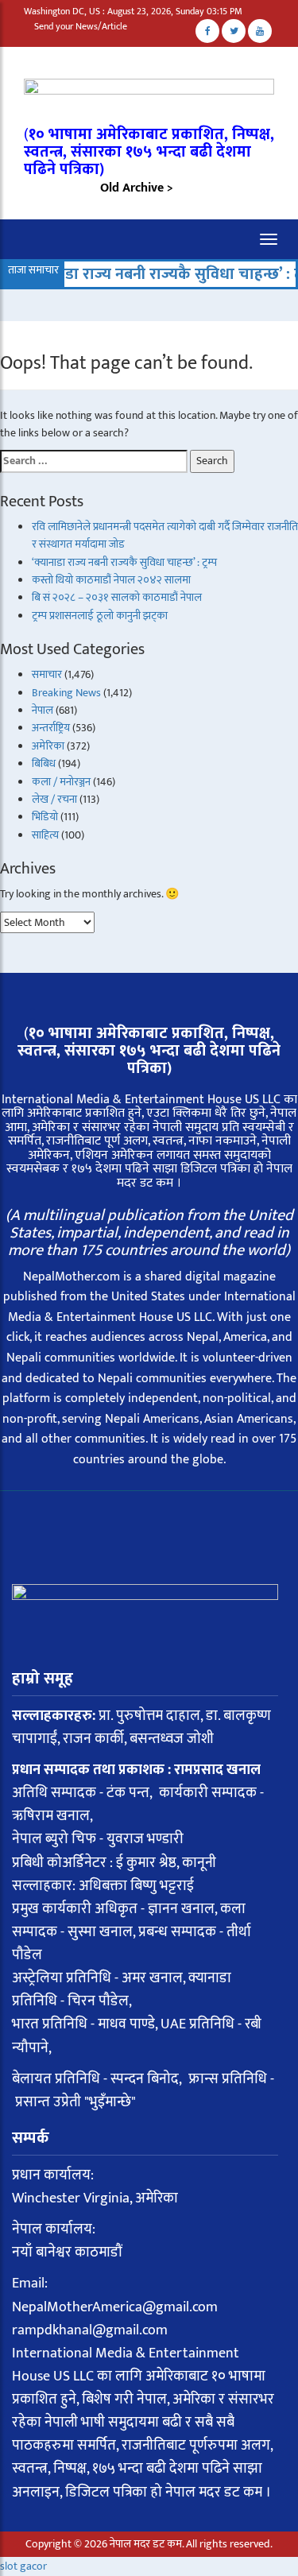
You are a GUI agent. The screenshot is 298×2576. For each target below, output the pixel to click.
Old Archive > (137, 188)
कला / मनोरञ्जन (61, 782)
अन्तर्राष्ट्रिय (51, 728)
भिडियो (45, 817)
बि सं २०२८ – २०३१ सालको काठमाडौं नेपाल (117, 597)
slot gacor (23, 2566)
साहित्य (45, 835)
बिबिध (44, 763)
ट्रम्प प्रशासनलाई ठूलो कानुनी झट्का (100, 616)
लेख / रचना (54, 799)
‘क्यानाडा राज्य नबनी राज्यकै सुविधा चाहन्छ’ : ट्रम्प (147, 274)
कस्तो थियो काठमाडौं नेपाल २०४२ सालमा (111, 580)
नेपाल (43, 710)
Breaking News (66, 693)
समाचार (47, 674)
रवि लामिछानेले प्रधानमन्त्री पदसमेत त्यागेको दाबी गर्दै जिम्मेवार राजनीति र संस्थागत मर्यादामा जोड (165, 535)
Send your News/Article (81, 26)
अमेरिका (48, 746)
